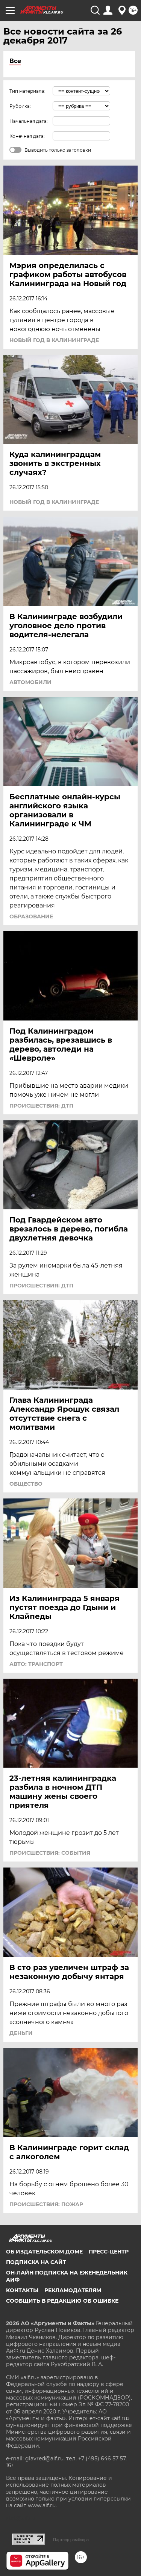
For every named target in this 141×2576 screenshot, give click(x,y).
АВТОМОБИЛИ (30, 682)
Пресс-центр (109, 2252)
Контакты (22, 2290)
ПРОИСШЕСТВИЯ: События (50, 1853)
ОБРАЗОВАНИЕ (31, 916)
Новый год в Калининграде (54, 340)
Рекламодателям (73, 2290)
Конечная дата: (27, 136)
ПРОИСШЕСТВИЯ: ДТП (41, 1106)
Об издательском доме (44, 2252)
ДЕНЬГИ (21, 2033)
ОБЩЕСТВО (26, 1484)
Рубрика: (20, 106)
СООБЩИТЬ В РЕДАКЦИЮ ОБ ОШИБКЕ (62, 2301)
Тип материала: (27, 91)
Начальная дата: (29, 121)
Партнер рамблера (71, 2540)
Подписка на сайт (36, 2262)
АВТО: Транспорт (36, 1664)
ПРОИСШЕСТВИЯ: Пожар (46, 2204)
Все (15, 61)
